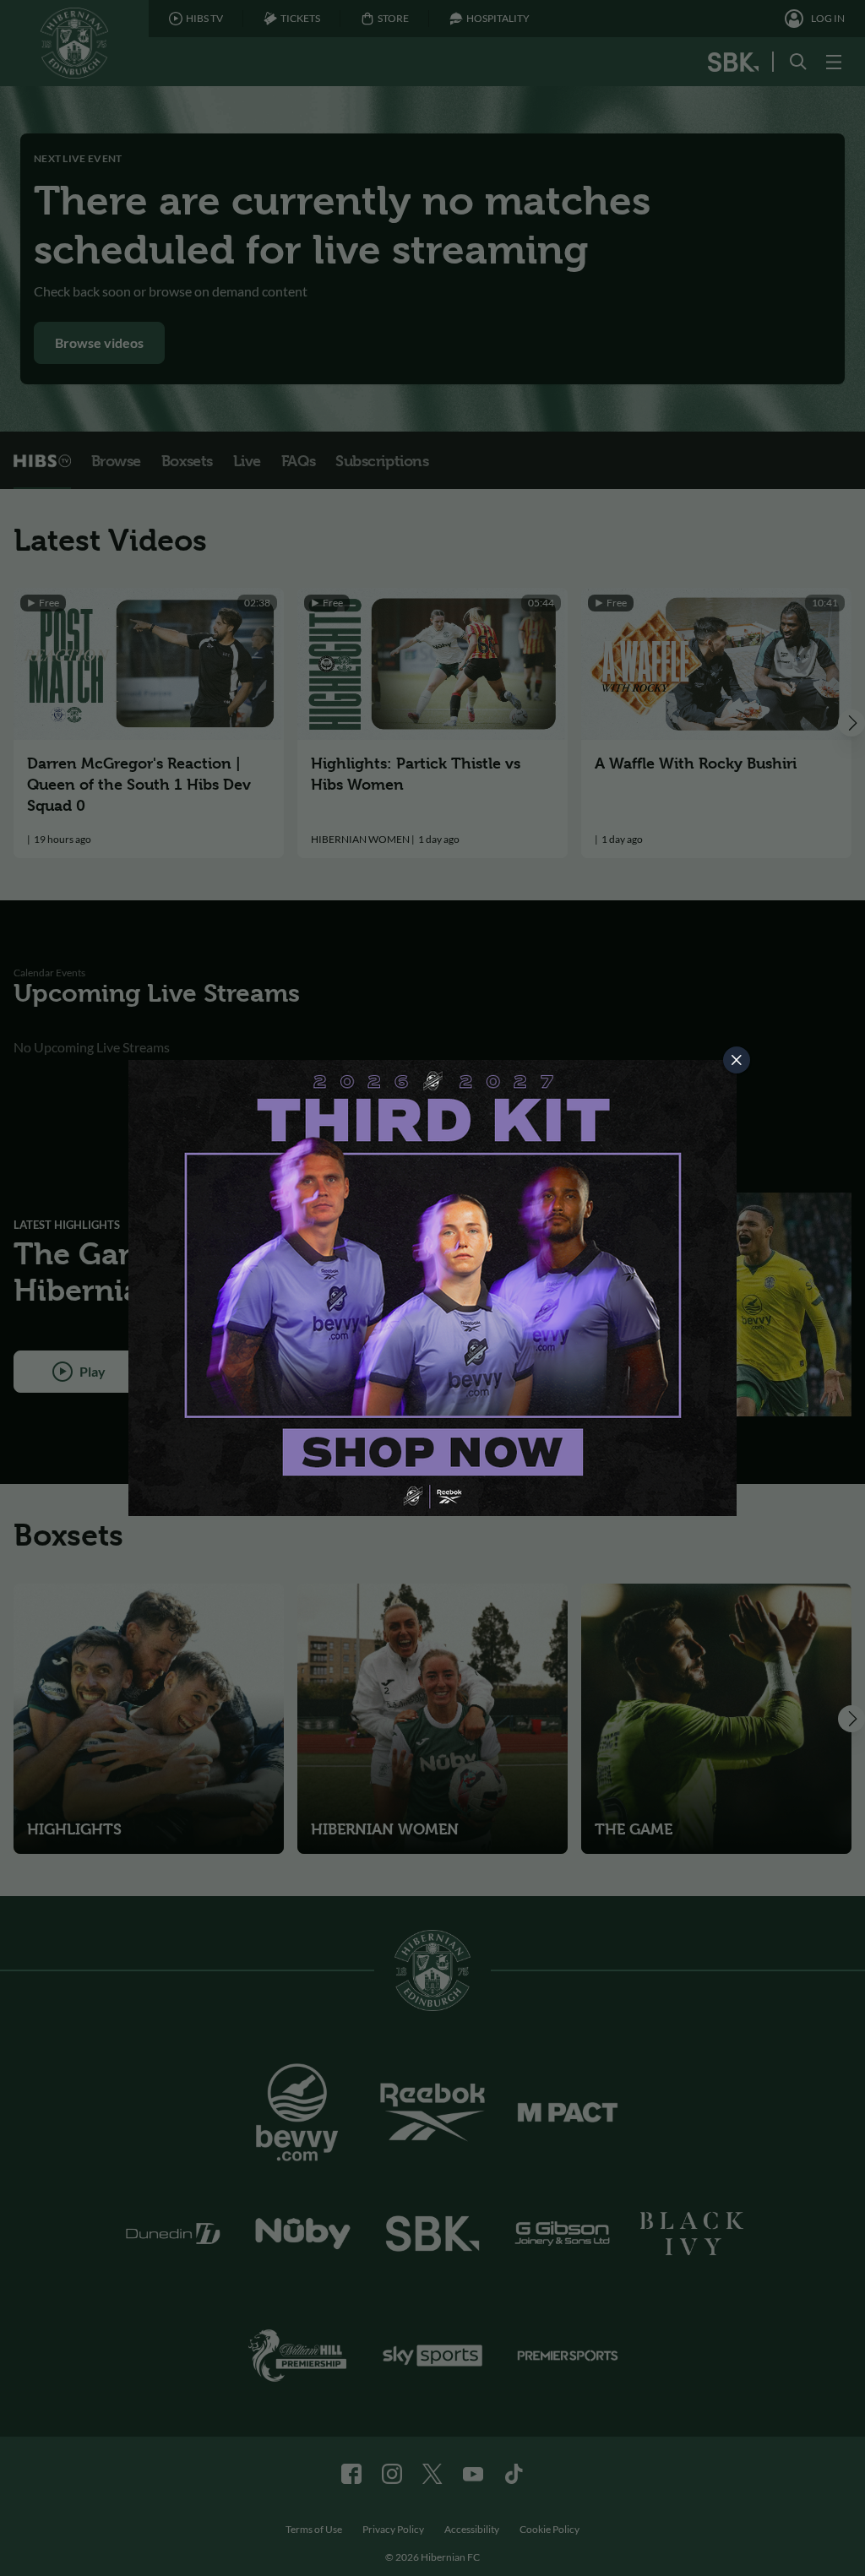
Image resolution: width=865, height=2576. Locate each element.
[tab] (737, 1060)
